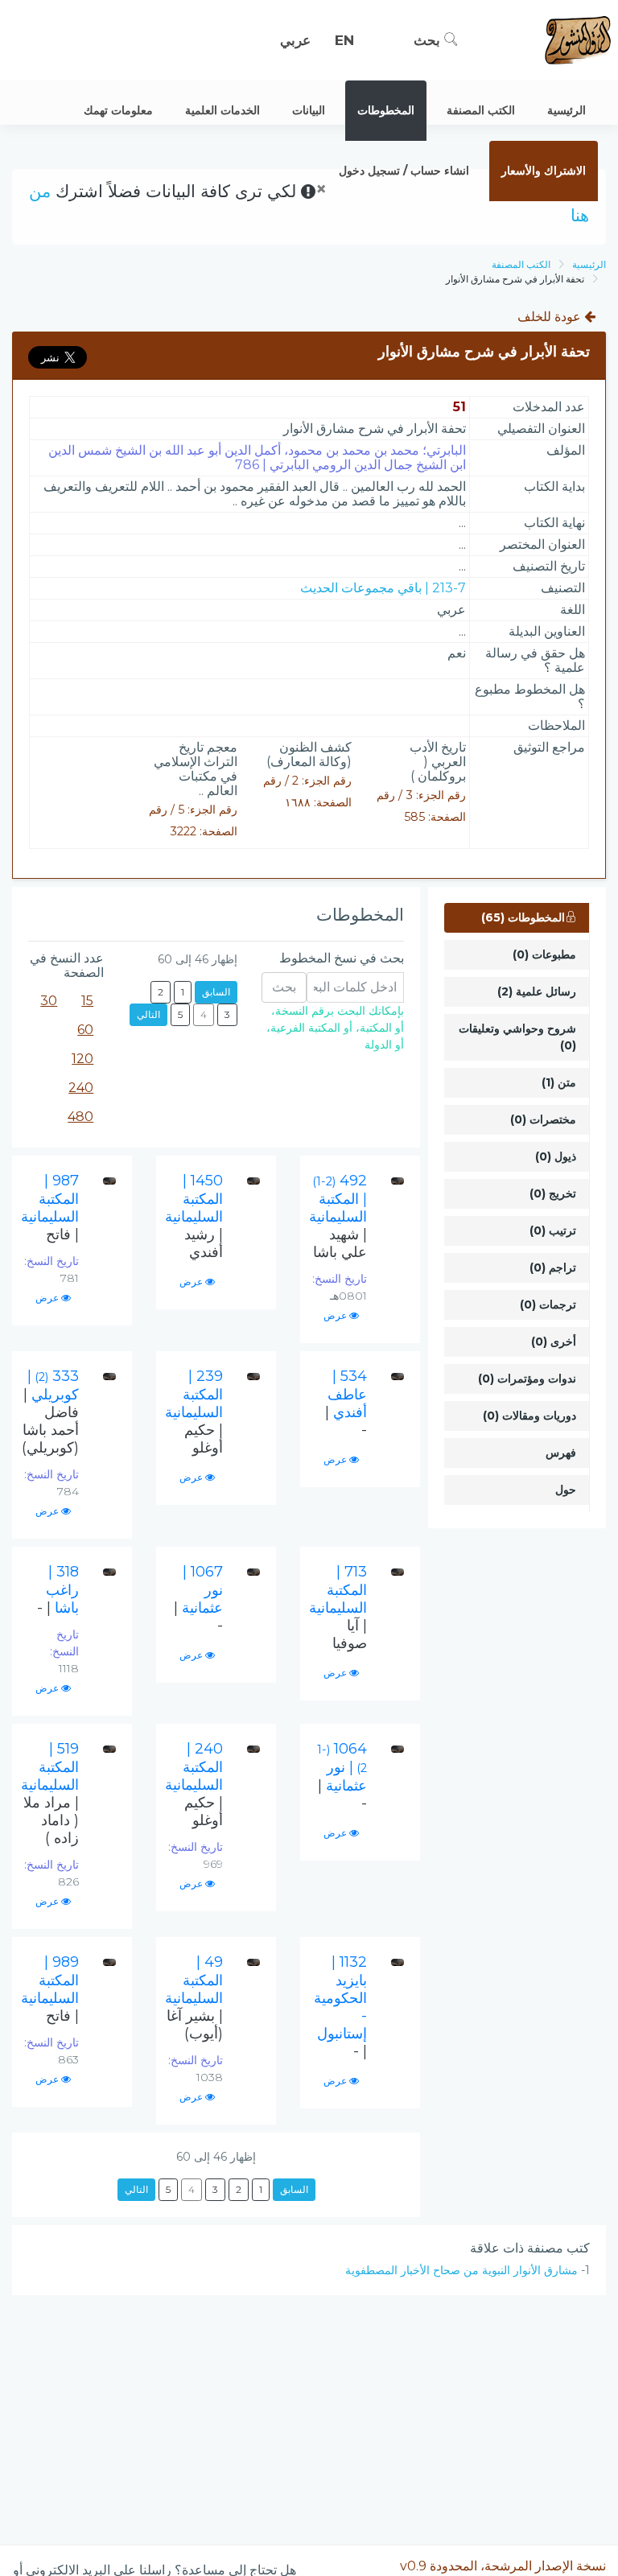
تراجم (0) (553, 1267)
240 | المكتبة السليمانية (194, 1785)
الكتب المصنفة (521, 264)
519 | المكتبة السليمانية (50, 1793)
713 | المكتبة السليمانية (338, 1607)
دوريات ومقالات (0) (529, 1416)
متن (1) (559, 1082)
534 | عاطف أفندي (346, 1403)
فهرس (561, 1453)
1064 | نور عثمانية (342, 1776)
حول (566, 1490)
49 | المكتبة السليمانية (194, 1998)
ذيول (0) (556, 1156)
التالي (148, 1014)
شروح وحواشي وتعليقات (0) (517, 1037)
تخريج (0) (553, 1193)
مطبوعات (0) (544, 954)
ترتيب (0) (553, 1230)
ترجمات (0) (548, 1304)
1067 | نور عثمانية (198, 1599)
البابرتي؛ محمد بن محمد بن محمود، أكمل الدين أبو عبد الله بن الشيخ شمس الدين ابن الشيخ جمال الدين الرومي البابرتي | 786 (257, 457)
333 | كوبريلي (50, 1412)
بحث (429, 40)
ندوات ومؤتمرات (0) (527, 1379)
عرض (336, 1315)
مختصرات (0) (543, 1119)
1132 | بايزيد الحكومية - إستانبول (340, 2007)
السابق (216, 992)
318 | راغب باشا (58, 1590)
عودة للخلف (551, 317)
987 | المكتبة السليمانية (50, 1208)
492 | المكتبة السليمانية (338, 1216)
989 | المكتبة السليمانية (50, 1989)
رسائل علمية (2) (537, 991)
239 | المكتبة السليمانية (194, 1412)
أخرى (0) (554, 1342)
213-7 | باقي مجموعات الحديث (383, 588)
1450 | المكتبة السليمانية (194, 1216)
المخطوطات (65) (523, 917)
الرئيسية (589, 264)
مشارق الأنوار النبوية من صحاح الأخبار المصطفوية (461, 2270)
